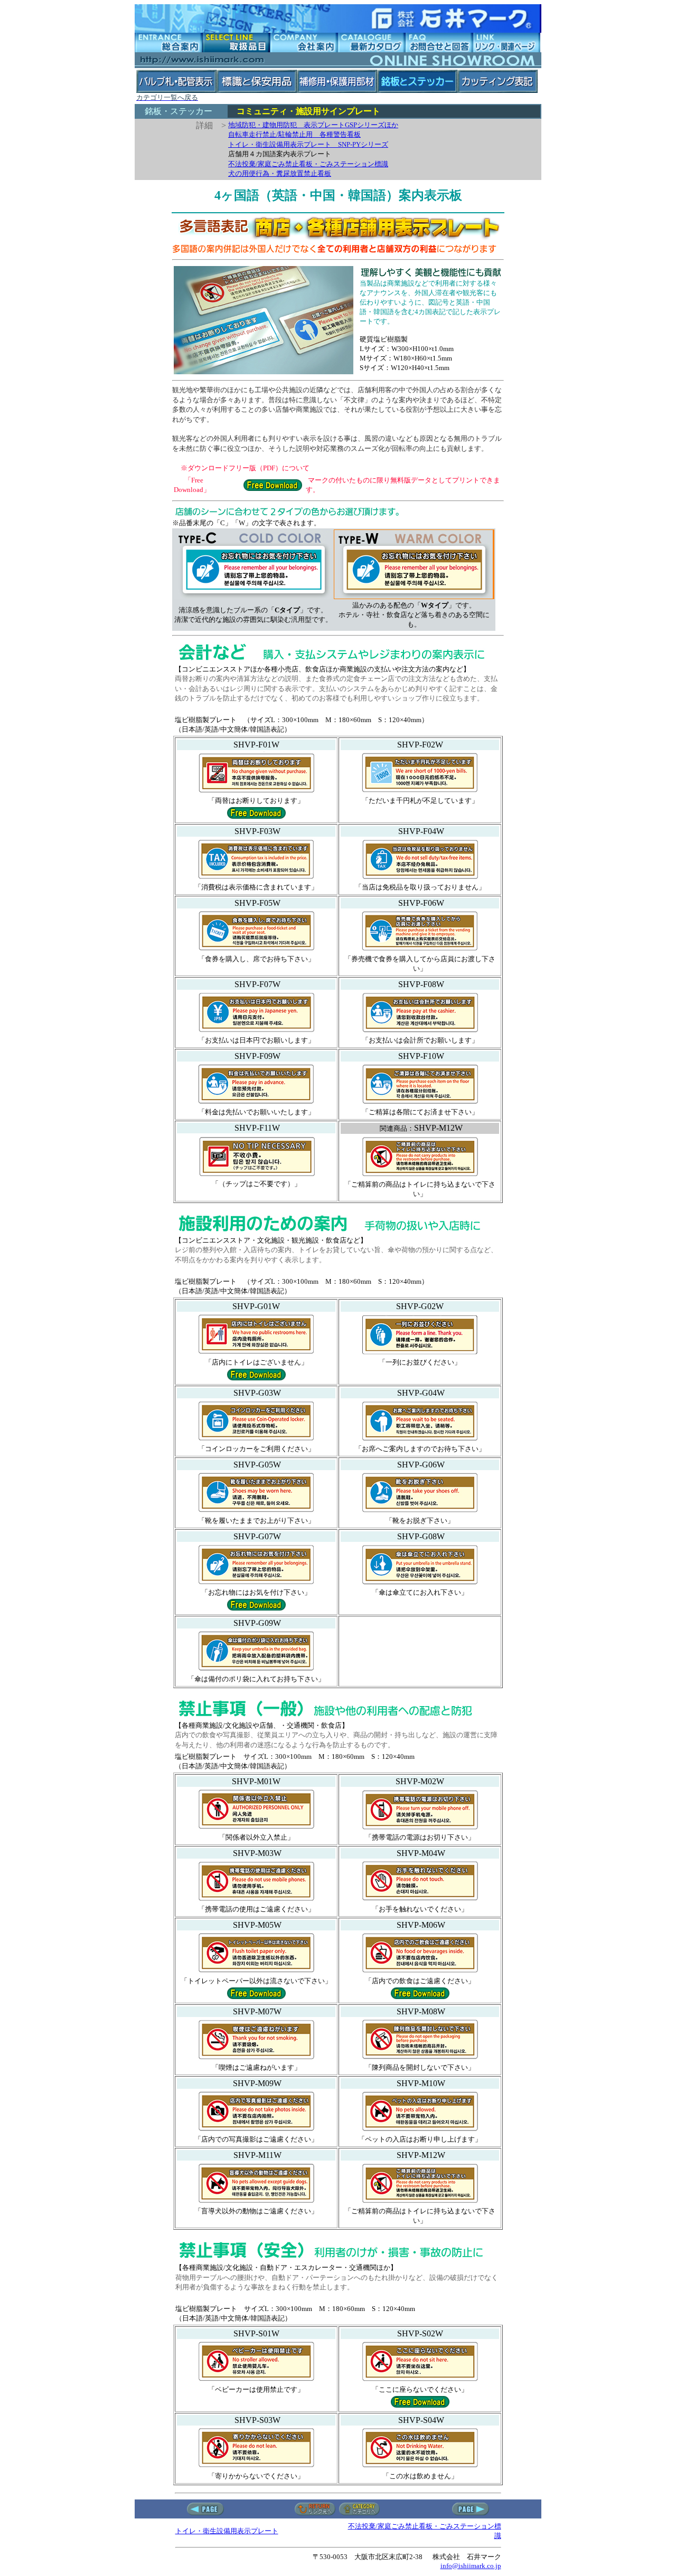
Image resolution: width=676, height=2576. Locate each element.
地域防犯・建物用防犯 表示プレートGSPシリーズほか (313, 125)
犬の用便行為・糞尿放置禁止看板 (280, 173)
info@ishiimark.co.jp (471, 2566)
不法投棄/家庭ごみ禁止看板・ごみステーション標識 (308, 164)
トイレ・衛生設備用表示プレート (227, 2531)
